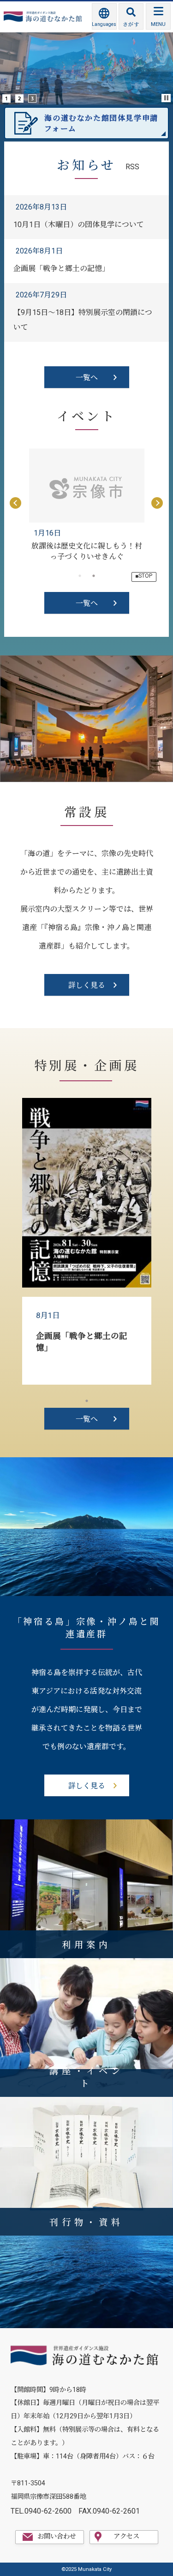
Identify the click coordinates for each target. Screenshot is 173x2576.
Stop (167, 98)
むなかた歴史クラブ (87, 546)
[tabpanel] (87, 504)
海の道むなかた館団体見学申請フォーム (101, 123)
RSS (132, 167)
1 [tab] (87, 1401)
